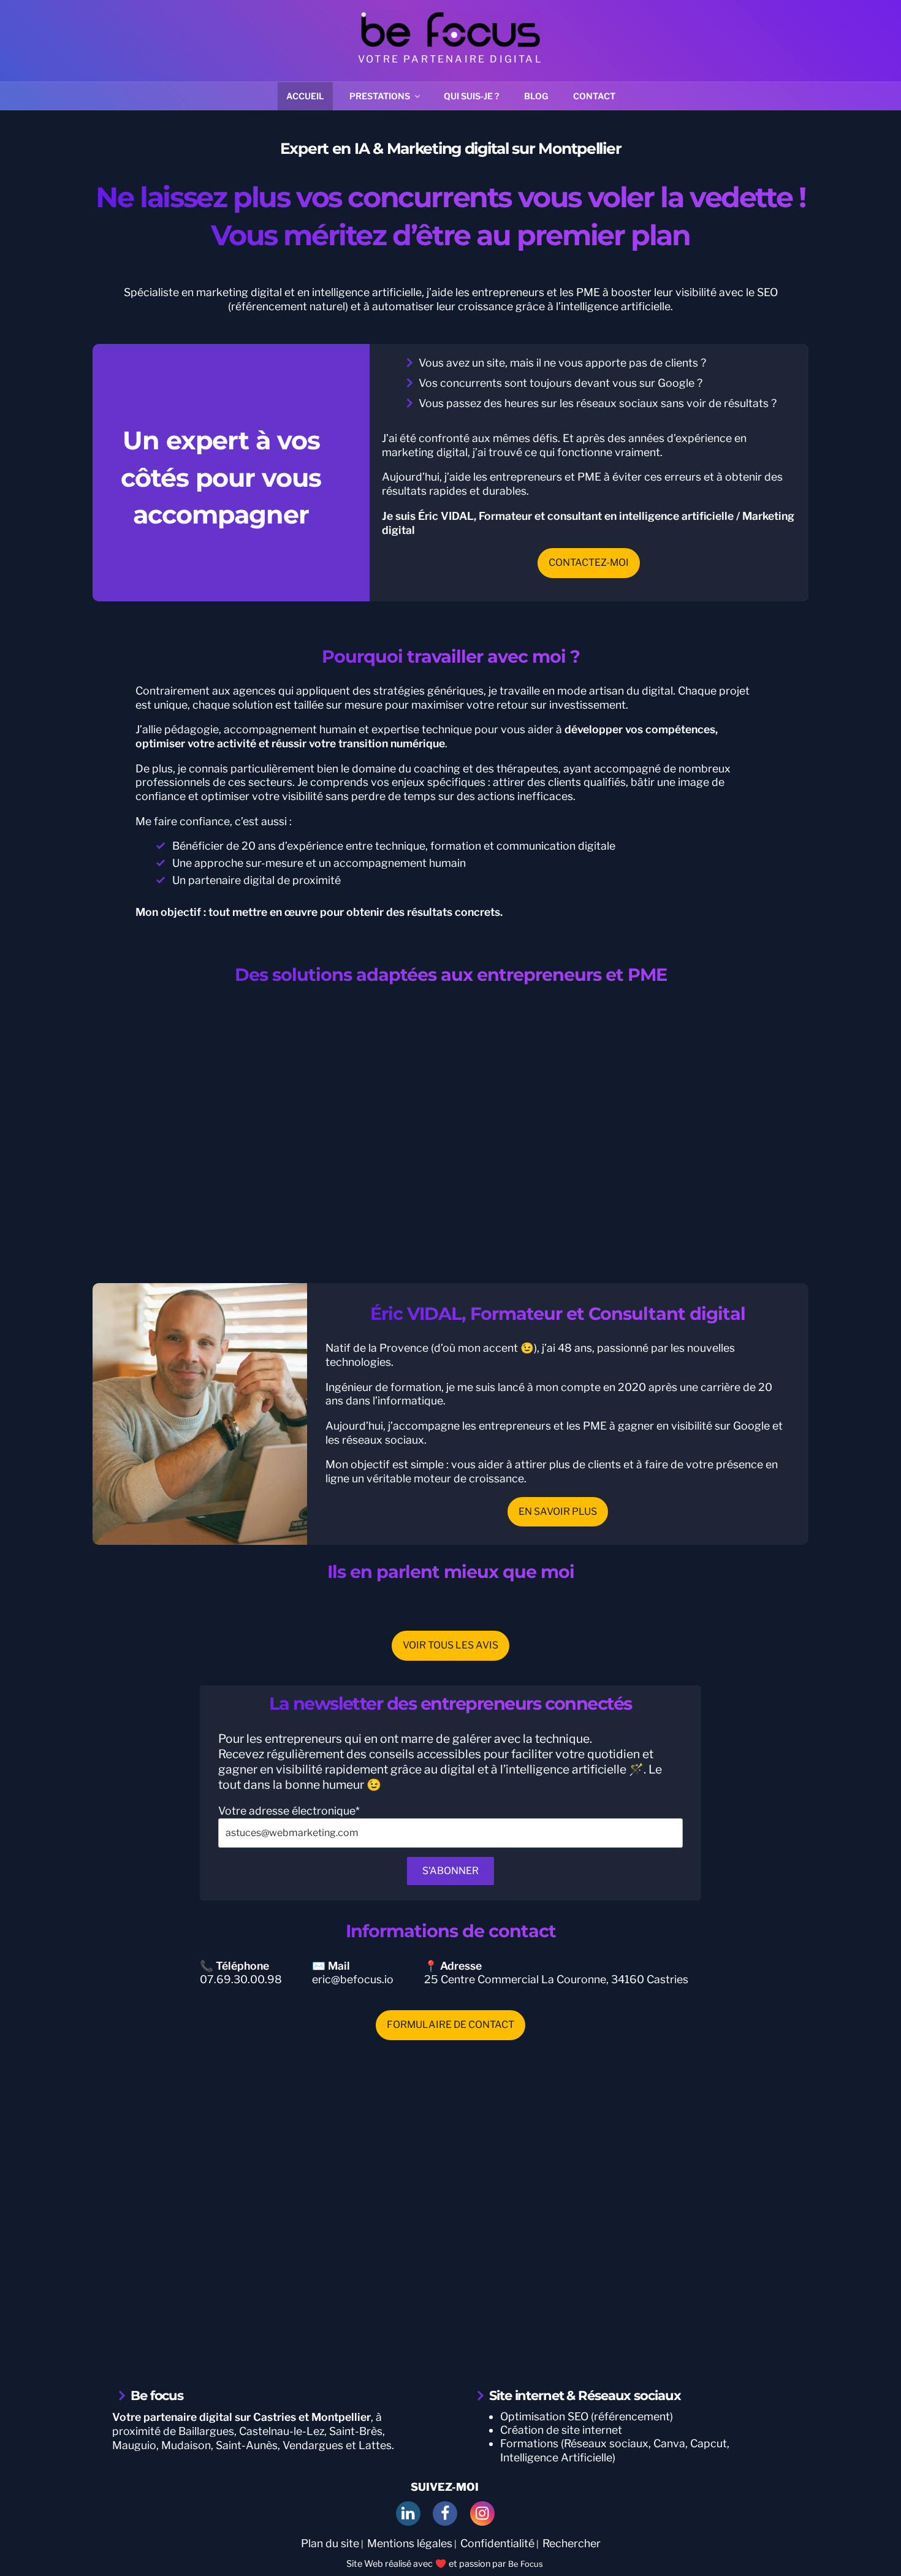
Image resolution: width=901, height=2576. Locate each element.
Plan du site (330, 2543)
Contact (594, 96)
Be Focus (526, 2564)
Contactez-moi (589, 562)
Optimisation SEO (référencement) (587, 2416)
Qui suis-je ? (471, 96)
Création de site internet (561, 2430)
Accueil (305, 96)
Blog (536, 96)
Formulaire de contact (450, 2025)
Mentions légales (410, 2543)
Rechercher (572, 2543)
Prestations (380, 96)
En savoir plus (558, 1511)
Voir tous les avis (450, 1645)
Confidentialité (497, 2543)
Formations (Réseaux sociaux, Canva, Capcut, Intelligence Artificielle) (615, 2450)
